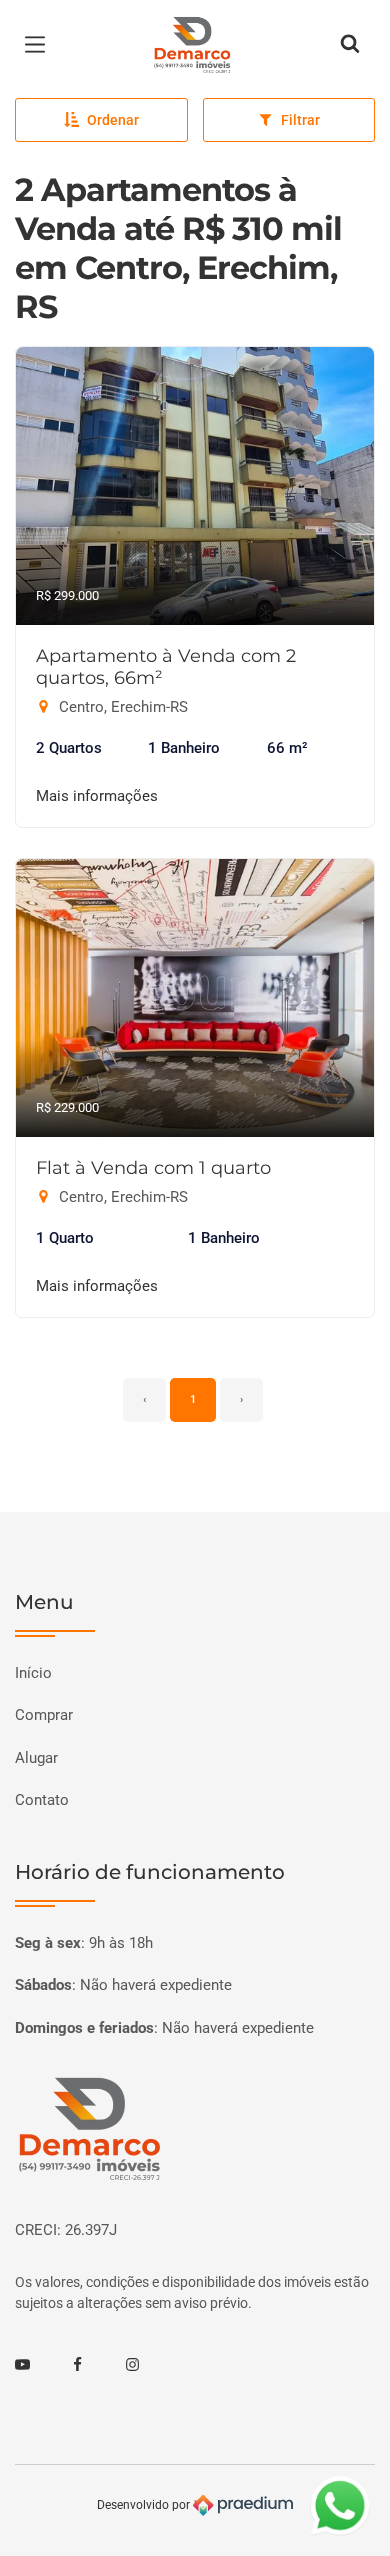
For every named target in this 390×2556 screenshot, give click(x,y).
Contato (42, 1800)
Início (33, 1673)
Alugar (36, 1758)
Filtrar (300, 120)
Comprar (44, 1715)
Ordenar (113, 120)
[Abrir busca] (350, 45)
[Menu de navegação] (40, 45)
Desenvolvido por (145, 2504)
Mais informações (97, 796)
